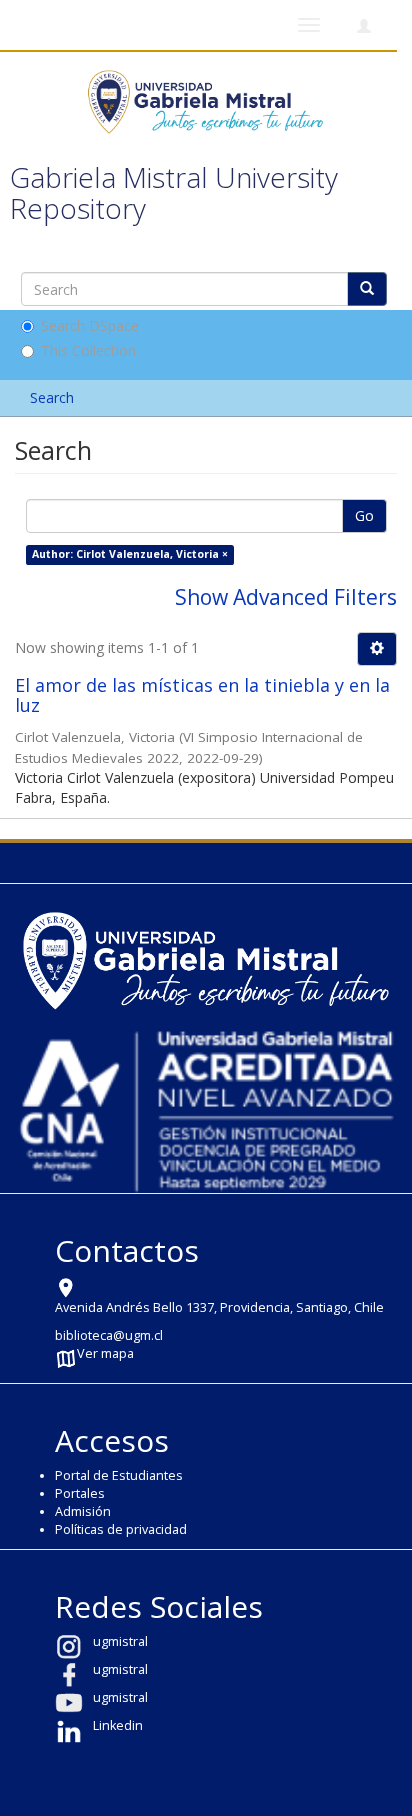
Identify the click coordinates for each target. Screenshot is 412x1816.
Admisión (83, 1511)
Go (364, 515)
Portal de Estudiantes (119, 1475)
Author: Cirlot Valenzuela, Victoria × (130, 554)
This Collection (88, 350)
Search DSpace (90, 325)
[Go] (367, 289)
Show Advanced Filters (286, 597)
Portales (80, 1493)
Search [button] (54, 397)
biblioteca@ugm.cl (109, 1335)
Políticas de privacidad (121, 1529)
